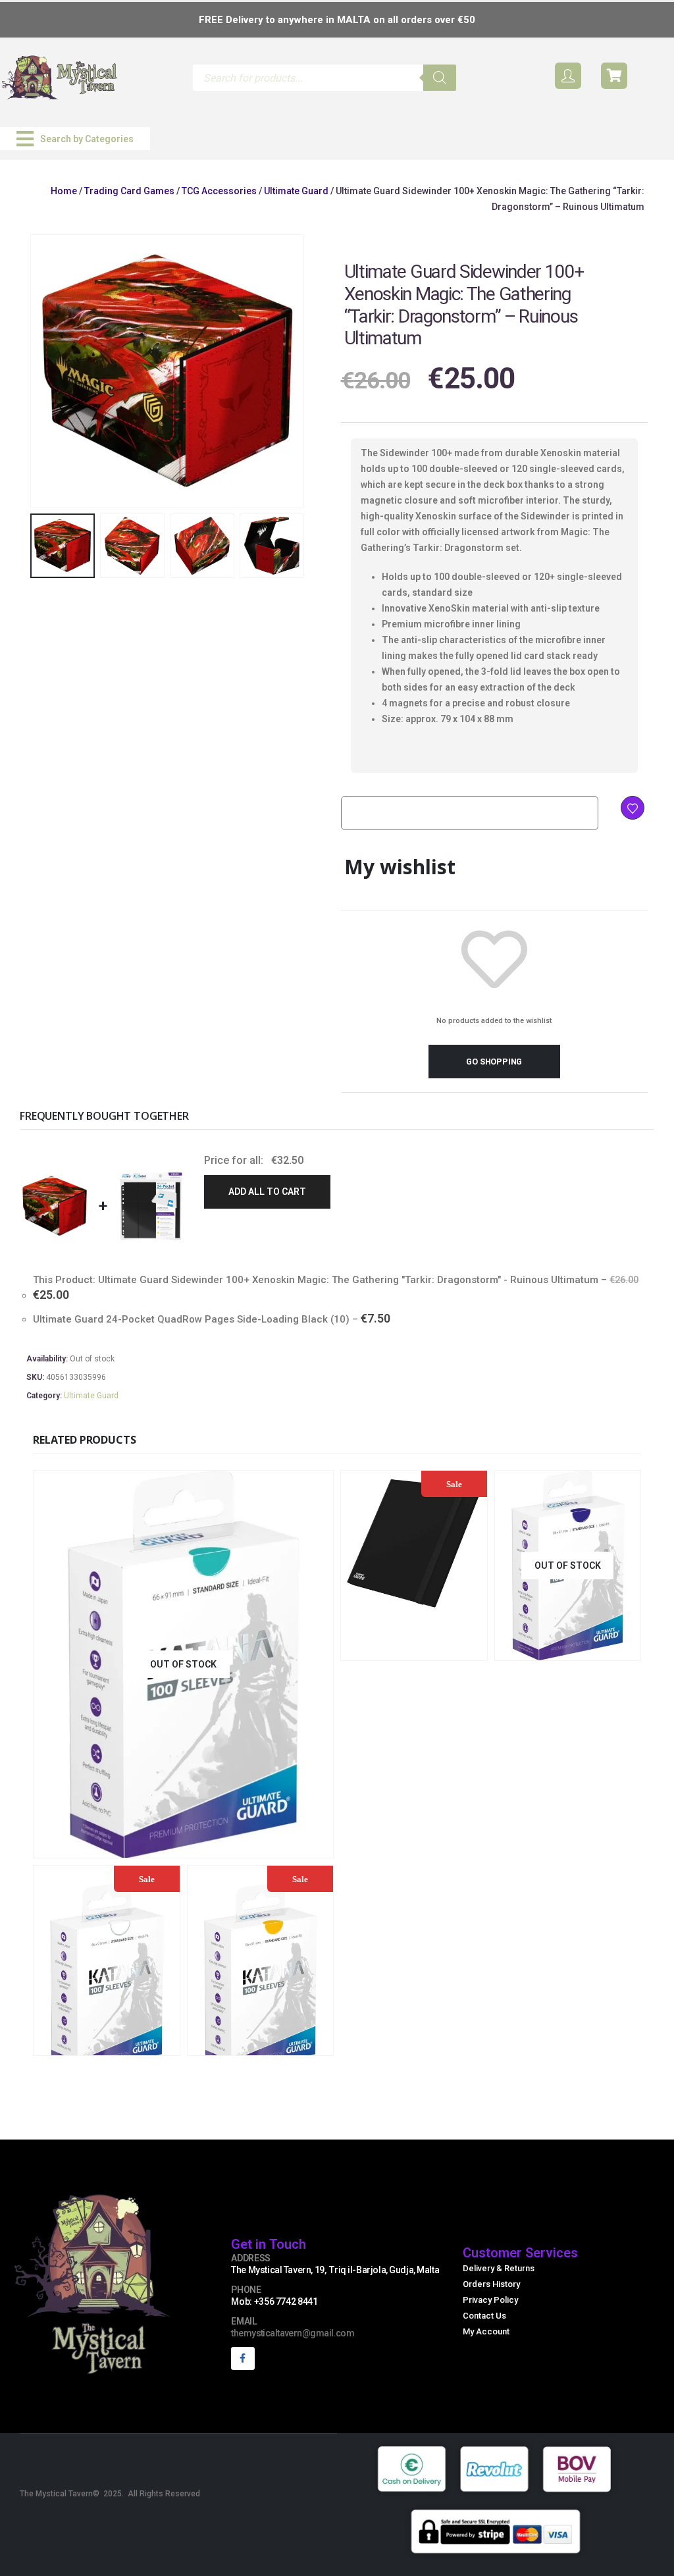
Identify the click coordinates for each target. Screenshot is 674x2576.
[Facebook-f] (243, 2358)
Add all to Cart (267, 1192)
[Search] (440, 78)
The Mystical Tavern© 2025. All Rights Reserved (110, 2494)
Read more (259, 1846)
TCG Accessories (219, 191)
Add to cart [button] (451, 1649)
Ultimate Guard (296, 191)
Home (64, 191)
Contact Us (484, 2316)
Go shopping (494, 1062)
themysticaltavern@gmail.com (293, 2333)
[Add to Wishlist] (633, 808)
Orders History (491, 2284)
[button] (75, 139)
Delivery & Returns (499, 2268)
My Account (486, 2331)
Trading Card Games (129, 191)
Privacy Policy (490, 2300)
